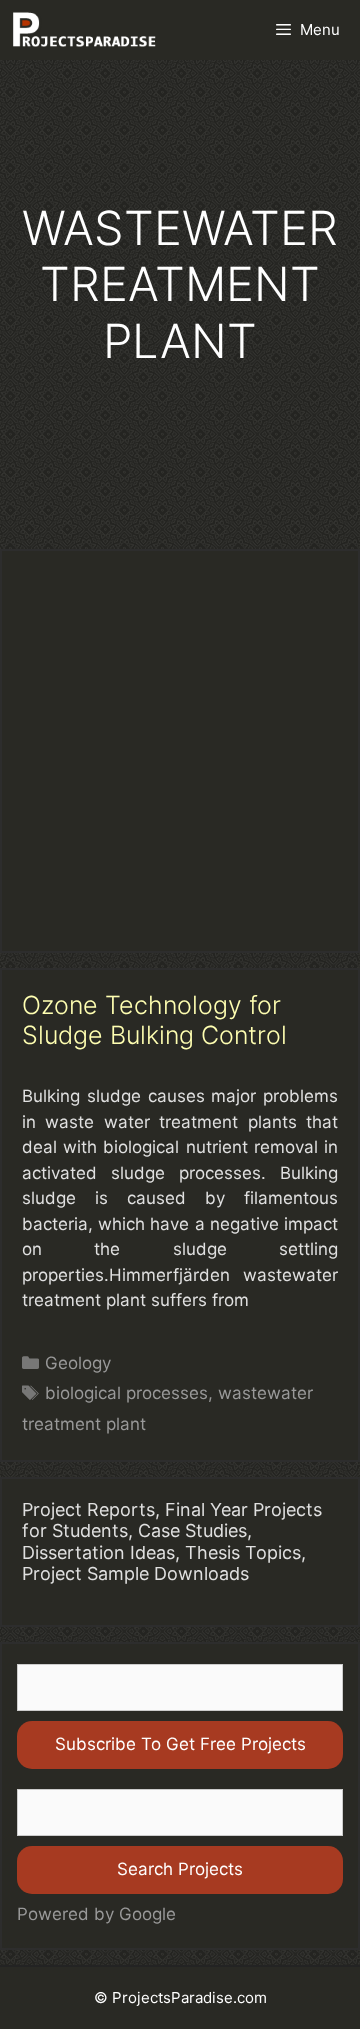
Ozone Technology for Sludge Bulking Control (154, 1020)
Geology (78, 1363)
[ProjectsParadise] (84, 30)
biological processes (126, 1393)
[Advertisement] (180, 751)
